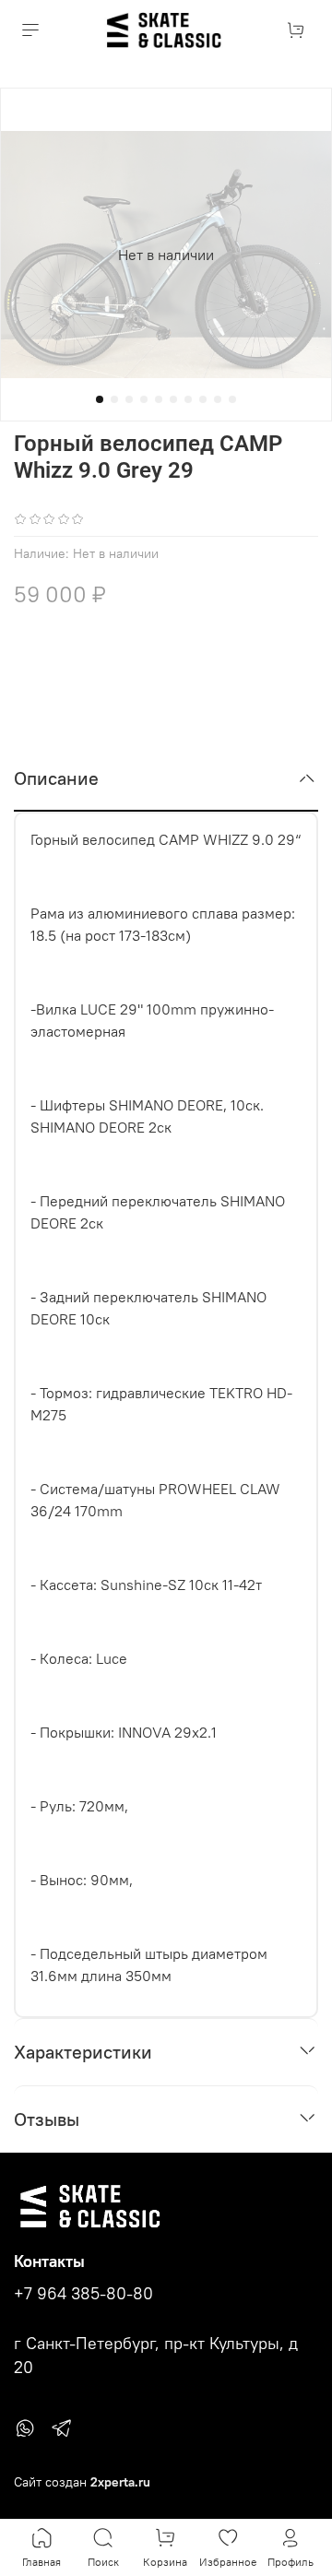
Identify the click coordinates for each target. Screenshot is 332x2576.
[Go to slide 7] (188, 399)
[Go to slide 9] (218, 399)
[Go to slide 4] (144, 399)
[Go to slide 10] (232, 399)
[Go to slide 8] (203, 399)
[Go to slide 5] (159, 399)
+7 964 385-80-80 (83, 2294)
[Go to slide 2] (114, 399)
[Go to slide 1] (100, 399)
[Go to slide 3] (129, 399)
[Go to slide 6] (173, 399)
